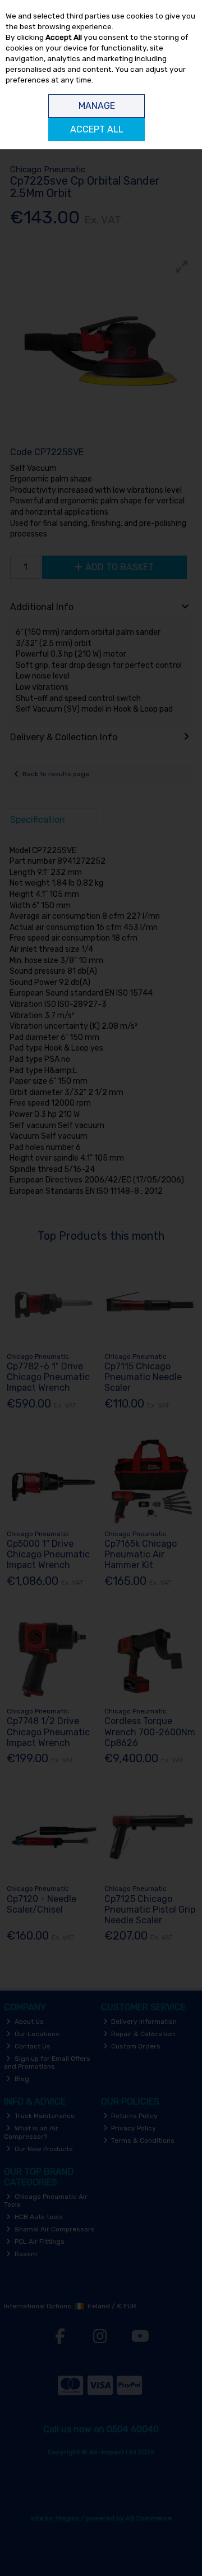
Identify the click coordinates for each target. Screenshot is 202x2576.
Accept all (97, 129)
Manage (97, 106)
